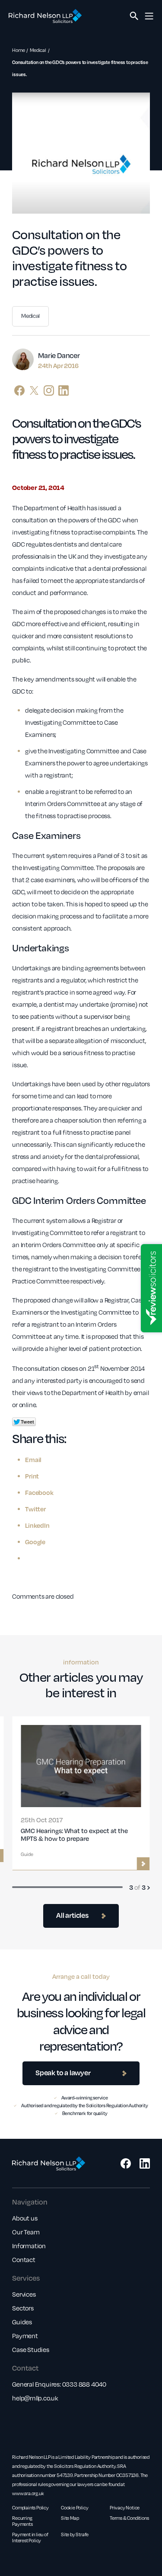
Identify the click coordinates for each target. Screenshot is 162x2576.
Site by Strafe (75, 2534)
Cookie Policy (75, 2508)
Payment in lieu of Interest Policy (30, 2538)
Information (29, 2246)
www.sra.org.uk (28, 2493)
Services (24, 2294)
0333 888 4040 (84, 2384)
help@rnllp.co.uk (35, 2398)
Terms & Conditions (129, 2518)
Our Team (26, 2232)
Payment (25, 2336)
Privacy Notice (125, 2508)
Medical (38, 50)
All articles (72, 1915)
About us (25, 2218)
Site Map (70, 2518)
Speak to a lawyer (63, 2072)
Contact (24, 2259)
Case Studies (31, 2349)
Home (18, 50)
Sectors (23, 2308)
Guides (22, 2322)
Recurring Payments (22, 2521)
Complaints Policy (30, 2508)
